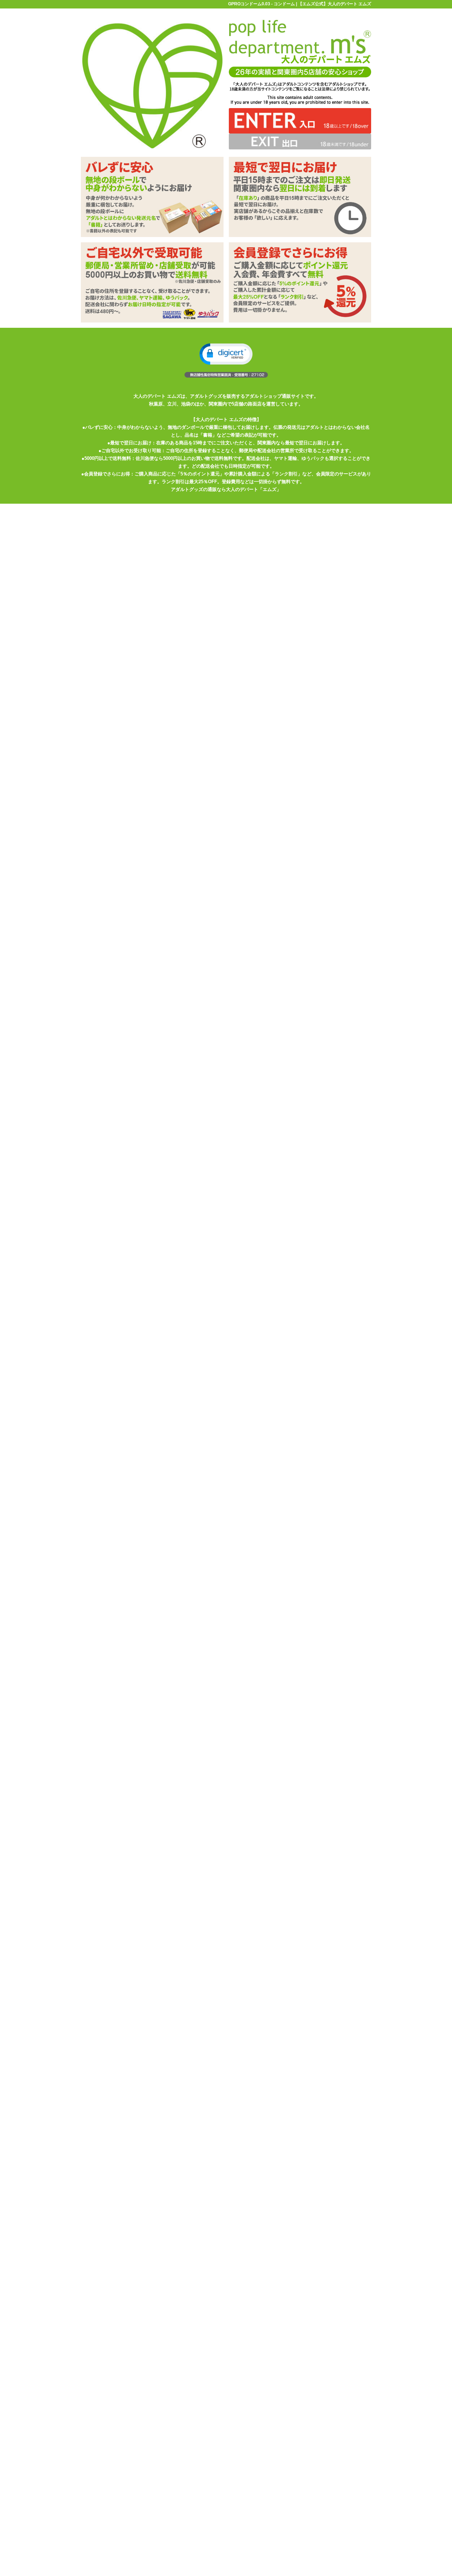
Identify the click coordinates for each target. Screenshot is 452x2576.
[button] (226, 354)
